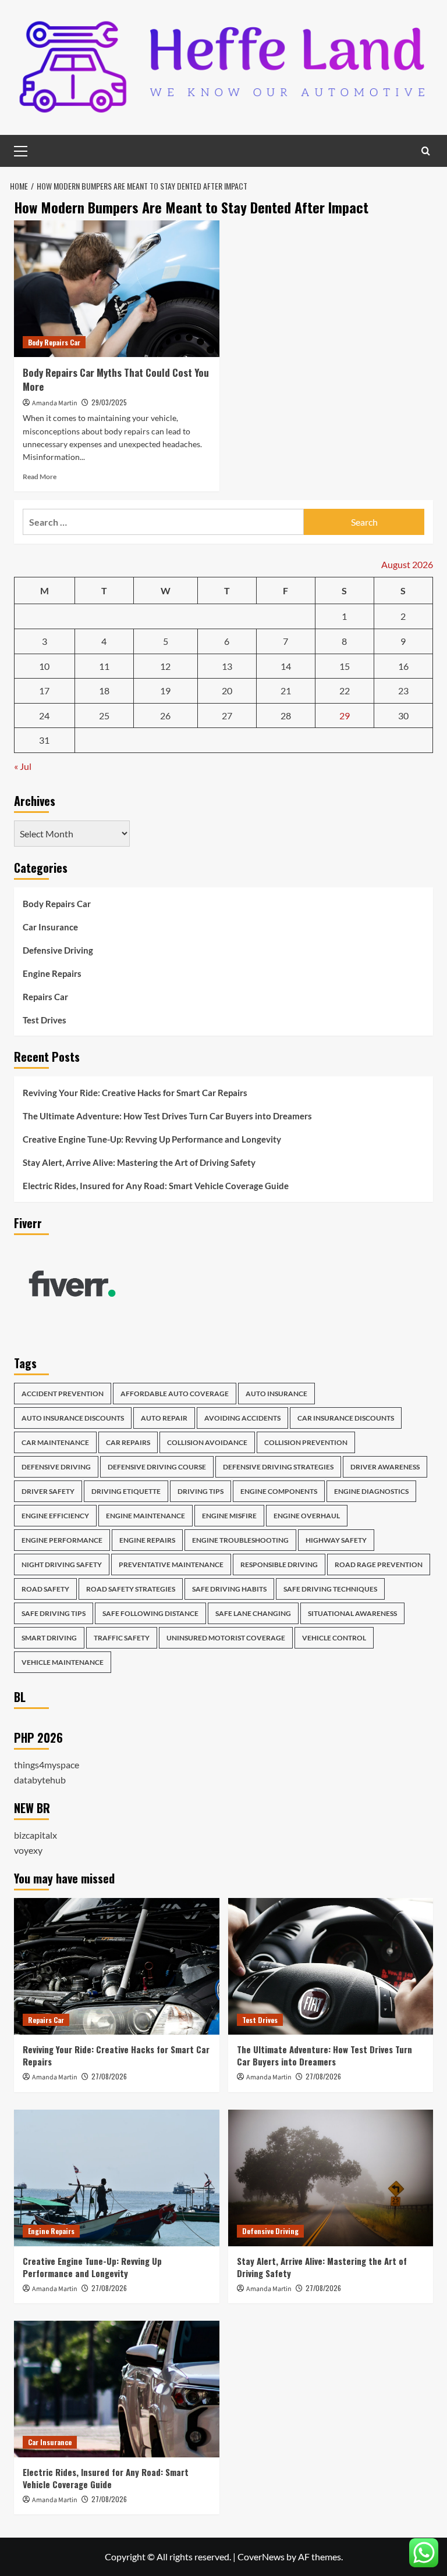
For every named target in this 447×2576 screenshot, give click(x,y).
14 (286, 666)
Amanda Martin (55, 403)
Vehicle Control (334, 1638)
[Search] (426, 151)
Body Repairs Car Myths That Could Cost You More (116, 379)
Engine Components (279, 1491)
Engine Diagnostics (371, 1491)
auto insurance (276, 1394)
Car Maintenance (55, 1442)
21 (286, 691)
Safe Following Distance (150, 1613)
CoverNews (261, 2557)
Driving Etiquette (126, 1491)
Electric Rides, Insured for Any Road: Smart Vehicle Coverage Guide (156, 1186)
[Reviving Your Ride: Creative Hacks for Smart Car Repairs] (117, 1966)
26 (165, 716)
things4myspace (47, 1765)
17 (44, 691)
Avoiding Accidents (242, 1418)
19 (165, 691)
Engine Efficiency (55, 1516)
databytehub (40, 1780)
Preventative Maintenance (171, 1564)
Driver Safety (48, 1491)
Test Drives (45, 1020)
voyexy (28, 1850)
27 (227, 716)
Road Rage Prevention (379, 1564)
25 (104, 716)
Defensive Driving (58, 950)
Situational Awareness (352, 1613)
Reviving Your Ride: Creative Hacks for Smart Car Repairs (135, 1093)
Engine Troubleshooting (240, 1540)
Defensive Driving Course (157, 1467)
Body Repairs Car (54, 342)
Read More (40, 477)
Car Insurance (50, 927)
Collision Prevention (306, 1442)
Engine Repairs (52, 973)
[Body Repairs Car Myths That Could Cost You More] (117, 289)
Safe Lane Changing (253, 1613)
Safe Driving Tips (54, 1613)
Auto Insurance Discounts (73, 1418)
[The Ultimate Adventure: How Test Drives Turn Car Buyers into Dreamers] (331, 1966)
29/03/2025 (109, 402)
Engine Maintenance (146, 1516)
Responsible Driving (279, 1564)
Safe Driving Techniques (330, 1589)
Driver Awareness (385, 1467)
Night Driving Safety (62, 1564)
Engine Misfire (229, 1516)
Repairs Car (45, 997)
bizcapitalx (36, 1835)
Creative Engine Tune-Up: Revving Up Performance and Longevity (152, 1139)
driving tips (201, 1491)
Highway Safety (336, 1540)
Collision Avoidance (207, 1442)
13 (227, 666)
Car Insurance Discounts (346, 1418)
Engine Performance (62, 1540)
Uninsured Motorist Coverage (226, 1638)
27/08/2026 (109, 2076)
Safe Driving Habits (229, 1589)
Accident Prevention (63, 1394)
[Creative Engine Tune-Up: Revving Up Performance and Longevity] (117, 2178)
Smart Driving (49, 1638)
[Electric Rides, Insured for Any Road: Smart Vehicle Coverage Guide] (117, 2389)
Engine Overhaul (307, 1516)
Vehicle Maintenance (63, 1662)
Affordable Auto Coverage (175, 1394)
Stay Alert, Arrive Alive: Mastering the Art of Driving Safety (139, 1162)
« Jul (23, 766)
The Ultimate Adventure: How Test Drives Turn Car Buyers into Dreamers (167, 1116)
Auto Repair (164, 1418)
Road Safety (45, 1589)
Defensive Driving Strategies (278, 1467)
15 (345, 666)
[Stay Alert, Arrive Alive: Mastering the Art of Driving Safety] (331, 2178)
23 (403, 691)
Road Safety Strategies (131, 1589)
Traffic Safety (122, 1638)
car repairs (128, 1442)
